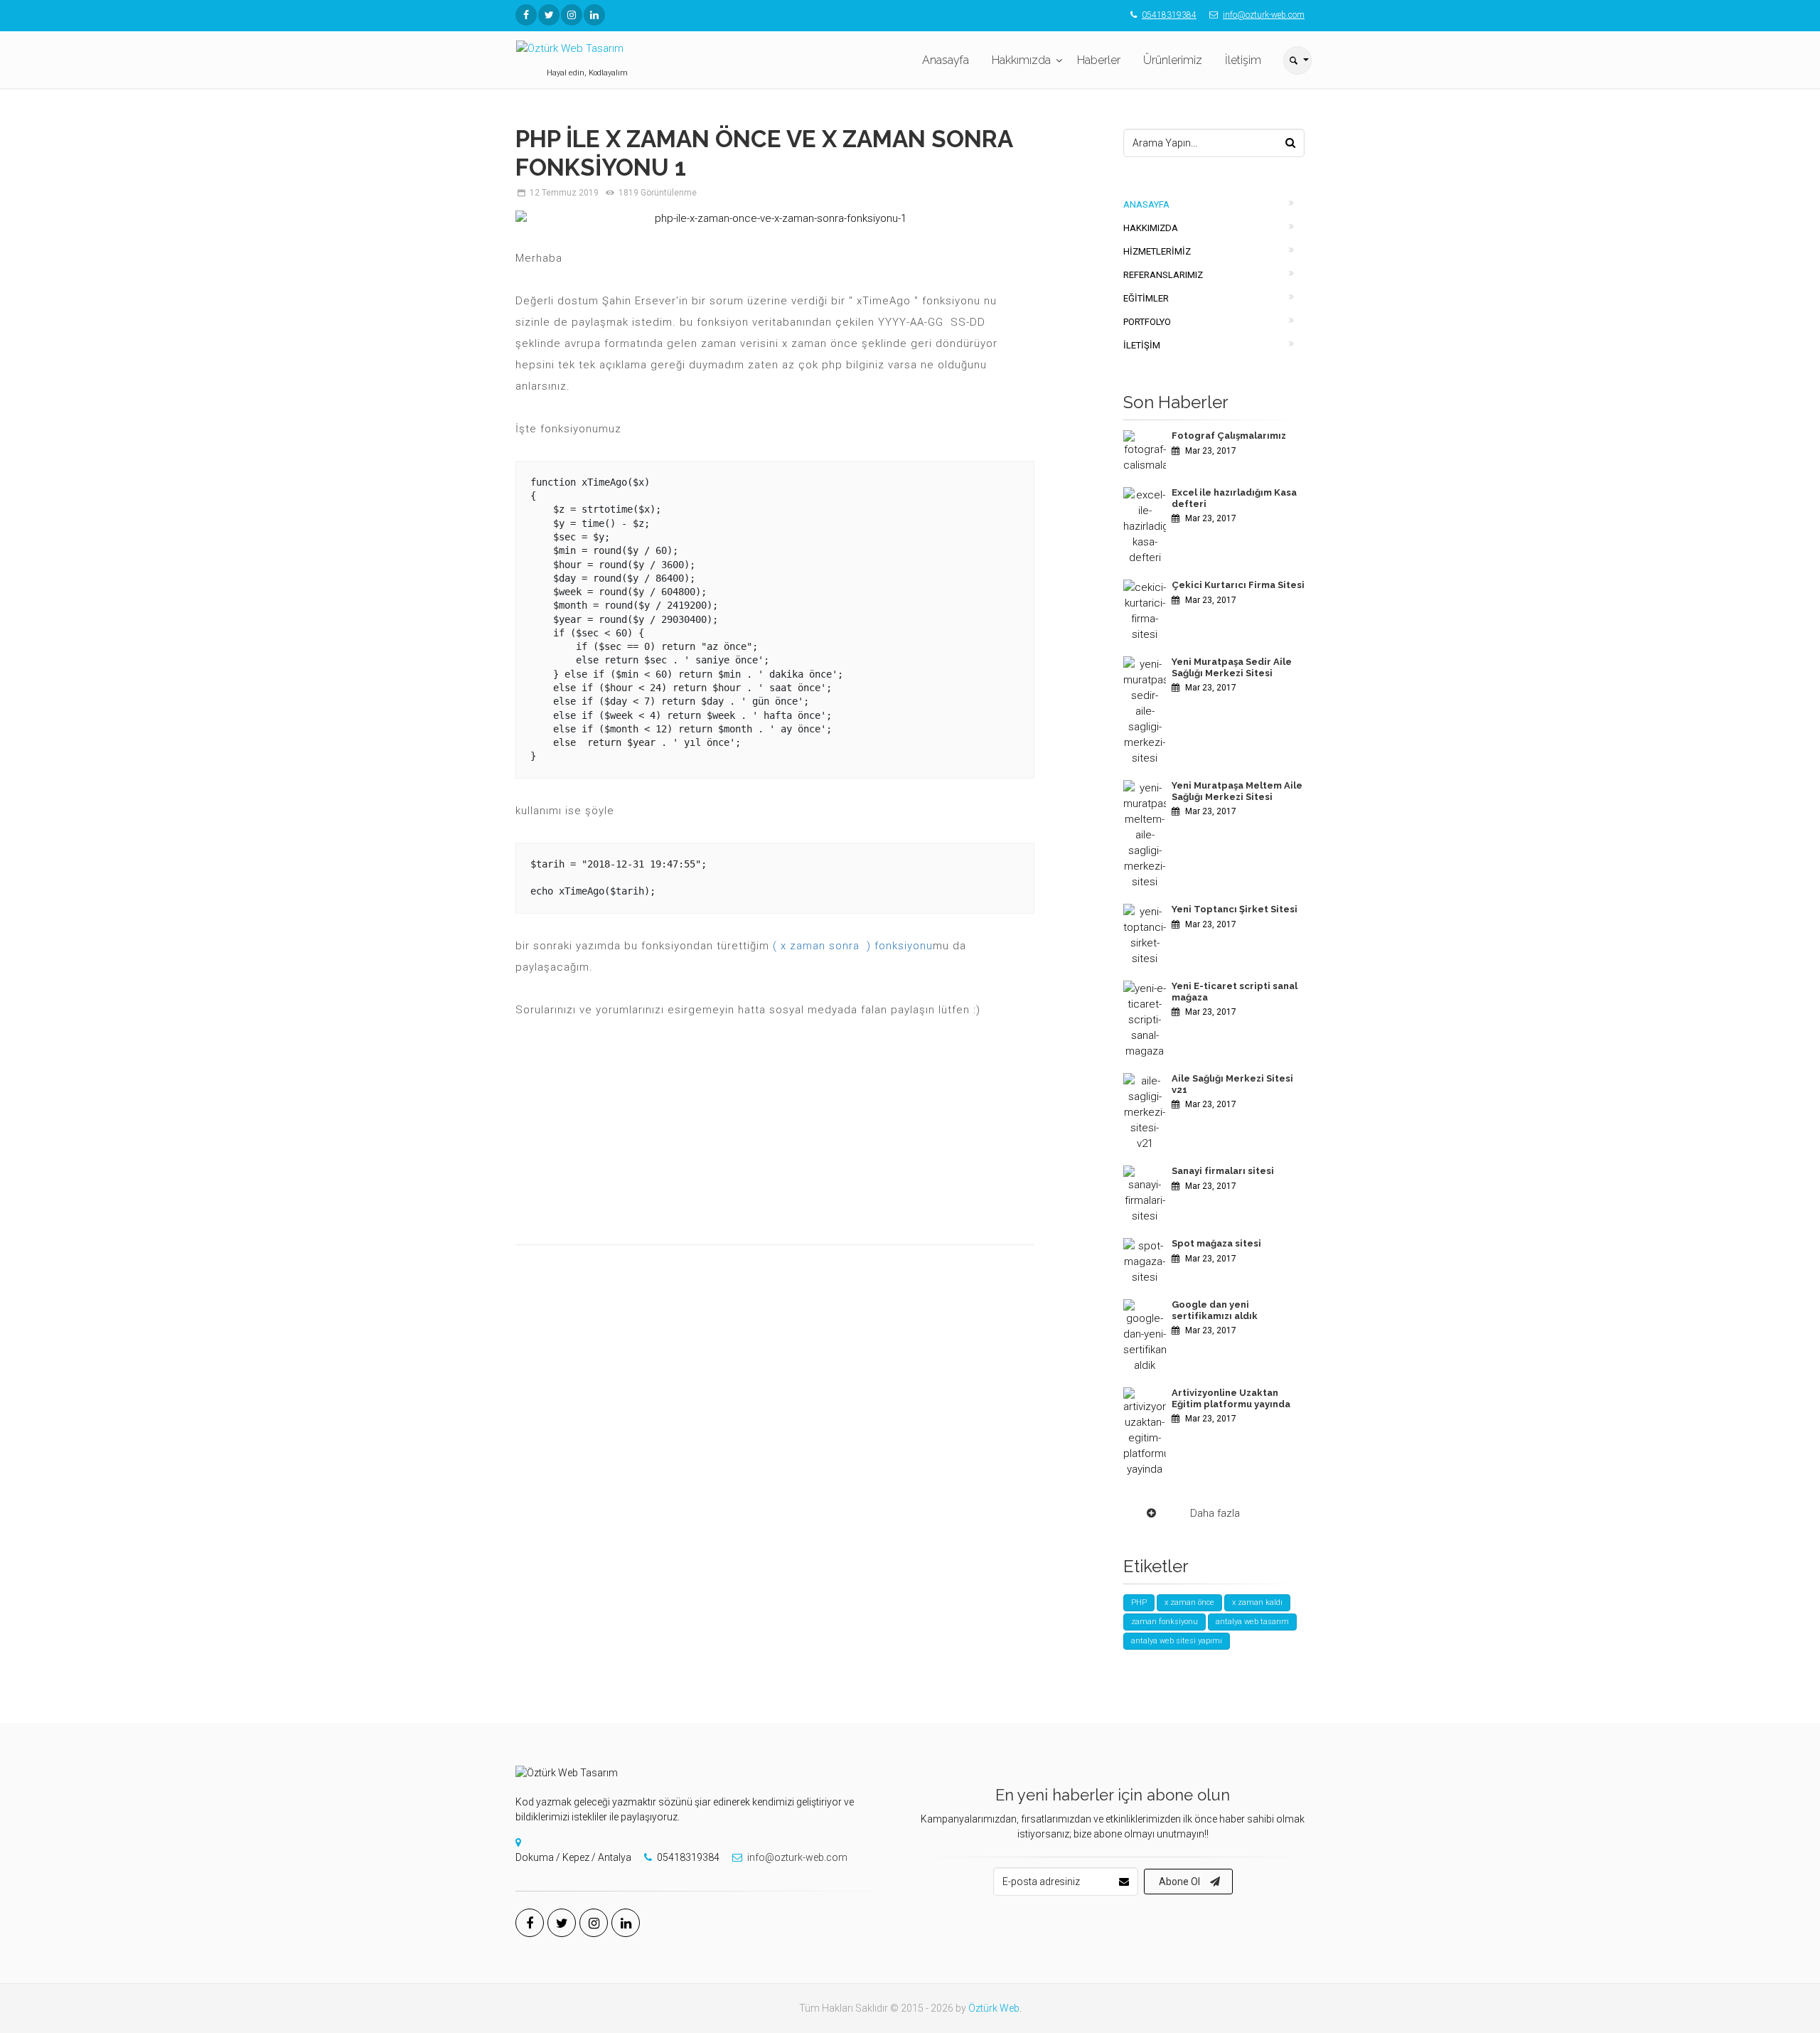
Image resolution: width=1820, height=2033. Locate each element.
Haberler (1099, 60)
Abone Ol (1179, 1882)
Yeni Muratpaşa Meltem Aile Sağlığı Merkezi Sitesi (1237, 791)
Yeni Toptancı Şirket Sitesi (1235, 909)
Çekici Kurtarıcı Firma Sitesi (1238, 585)
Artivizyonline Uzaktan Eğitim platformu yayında (1231, 1398)
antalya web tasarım (1252, 1622)
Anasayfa (946, 60)
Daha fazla (1215, 1513)
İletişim (1243, 60)
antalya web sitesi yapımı (1177, 1641)
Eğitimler (1146, 298)
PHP (1139, 1602)
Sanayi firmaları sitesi (1223, 1171)
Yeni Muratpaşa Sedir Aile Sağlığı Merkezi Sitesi (1232, 667)
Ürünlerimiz (1173, 60)
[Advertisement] (775, 1141)
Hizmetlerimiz (1157, 251)
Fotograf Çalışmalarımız (1229, 436)
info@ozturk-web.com (1264, 15)
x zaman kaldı (1257, 1602)
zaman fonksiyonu (1165, 1622)
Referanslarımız (1163, 275)
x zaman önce (1189, 1602)
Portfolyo (1147, 322)
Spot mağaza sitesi (1216, 1243)
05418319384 (1169, 15)
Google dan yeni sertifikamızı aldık (1215, 1310)
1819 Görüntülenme (658, 193)
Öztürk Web (994, 2008)
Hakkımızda (1021, 60)
